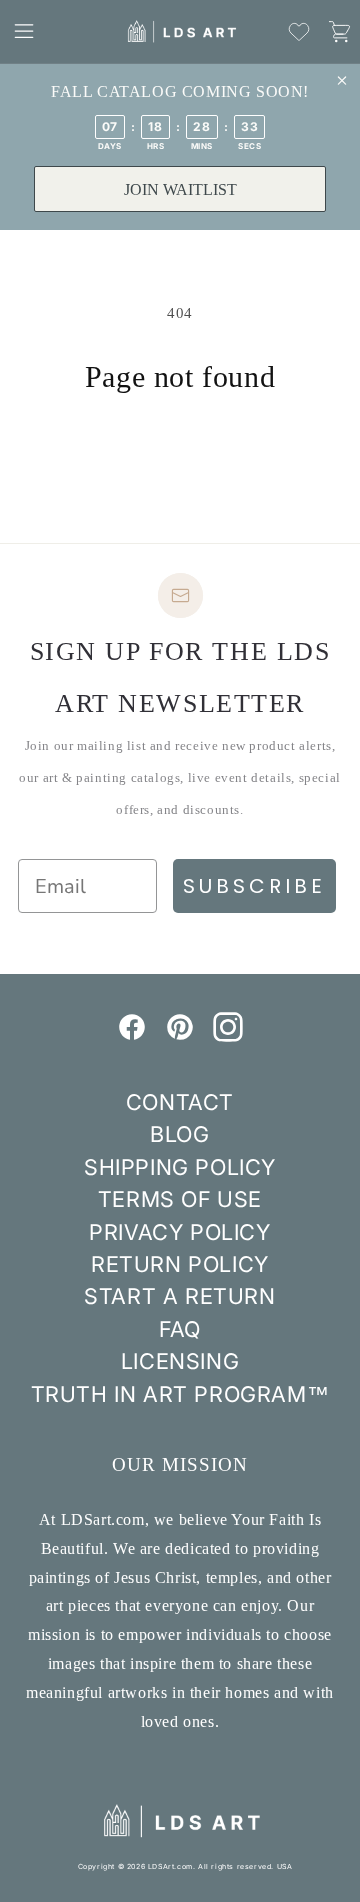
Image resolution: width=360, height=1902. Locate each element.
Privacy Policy (179, 1232)
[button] (24, 31)
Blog (179, 1134)
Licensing (180, 1361)
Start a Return (179, 1296)
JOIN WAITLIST (180, 189)
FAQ (180, 1329)
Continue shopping (180, 449)
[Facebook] (132, 1036)
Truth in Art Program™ (180, 1394)
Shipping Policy (180, 1167)
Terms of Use (180, 1199)
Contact (180, 1102)
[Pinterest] (180, 1036)
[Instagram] (228, 1036)
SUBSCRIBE (254, 886)
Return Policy (180, 1264)
